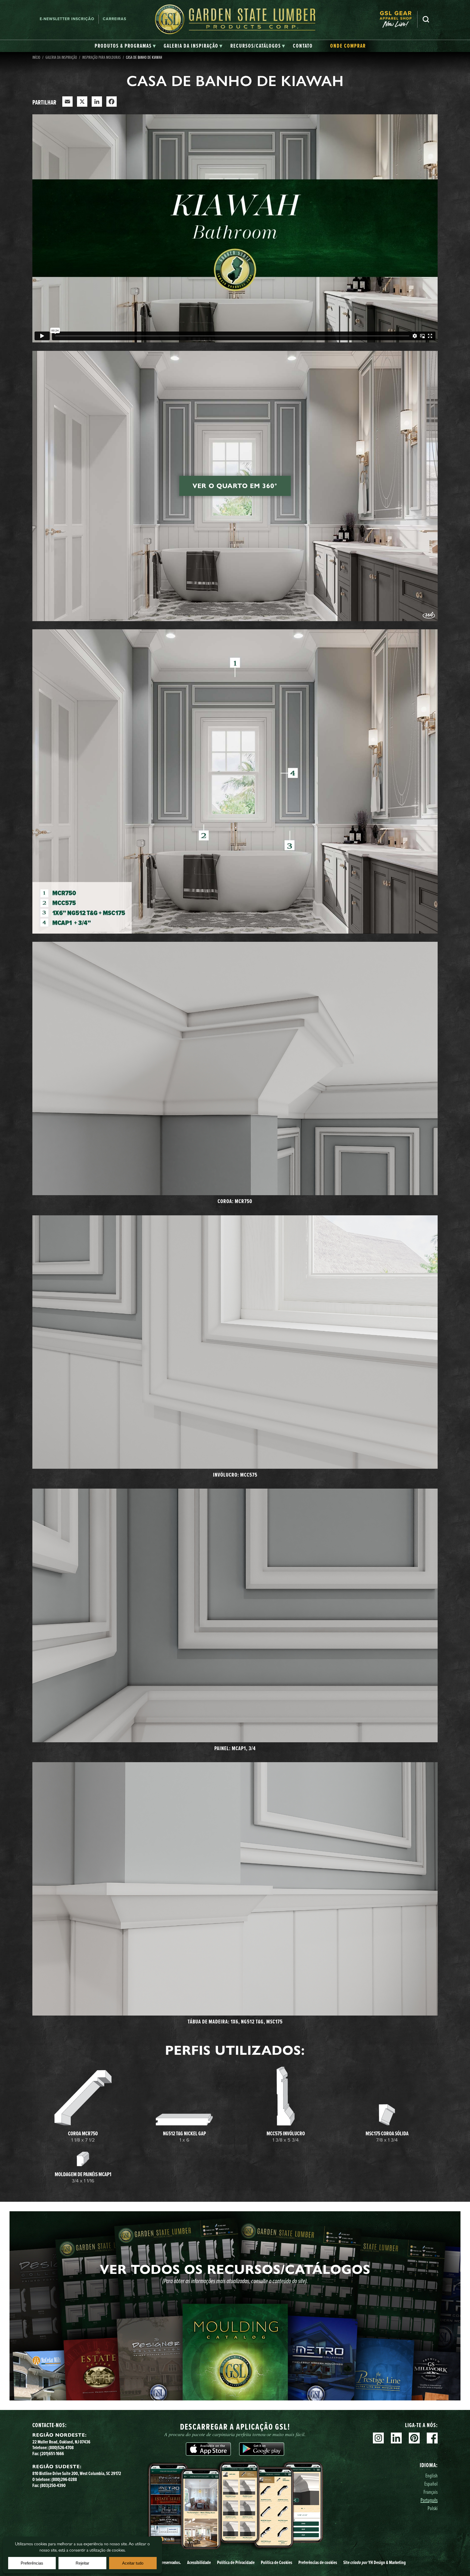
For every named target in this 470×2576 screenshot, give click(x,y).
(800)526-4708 (61, 2448)
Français (431, 2492)
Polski (433, 2508)
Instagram (378, 2438)
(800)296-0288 (64, 2479)
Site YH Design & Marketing (375, 2562)
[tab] (125, 46)
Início (36, 57)
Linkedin (396, 2438)
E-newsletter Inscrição (67, 19)
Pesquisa (426, 19)
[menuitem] (398, 19)
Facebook (432, 2438)
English (432, 2475)
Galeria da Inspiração (61, 57)
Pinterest (414, 2438)
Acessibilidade (199, 2562)
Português (429, 2500)
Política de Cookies (276, 2562)
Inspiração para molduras (101, 57)
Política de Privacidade (236, 2562)
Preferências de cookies (318, 2562)
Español (431, 2484)
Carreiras (115, 19)
